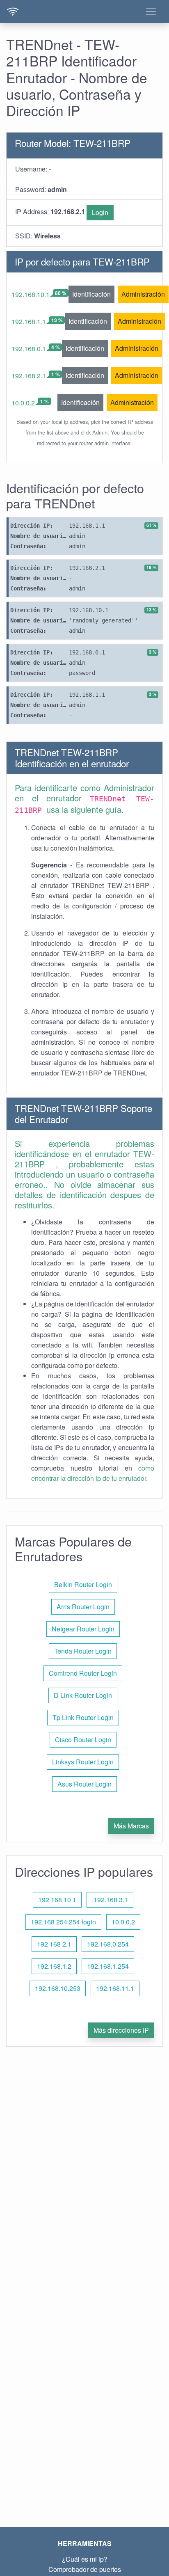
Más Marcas (131, 1826)
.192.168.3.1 (110, 1900)
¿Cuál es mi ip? (85, 2559)
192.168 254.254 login (63, 1922)
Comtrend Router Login (83, 1673)
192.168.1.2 (54, 1966)
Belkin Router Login (83, 1584)
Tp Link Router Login (83, 1717)
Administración (143, 294)
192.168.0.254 (108, 1944)
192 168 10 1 (57, 1900)
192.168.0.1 (29, 349)
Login (100, 212)
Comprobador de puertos (85, 2569)
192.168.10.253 (58, 1988)
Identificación (91, 294)
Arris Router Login (83, 1607)
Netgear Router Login (83, 1629)
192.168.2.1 (29, 376)
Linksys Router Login (83, 1762)
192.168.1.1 (29, 321)
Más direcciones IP (121, 2030)
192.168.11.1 (115, 1988)
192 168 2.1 (54, 1944)
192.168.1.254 (108, 1966)
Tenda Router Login (83, 1651)
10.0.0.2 (23, 403)
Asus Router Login (84, 1784)
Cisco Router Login (83, 1740)
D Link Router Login (83, 1695)
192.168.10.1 (31, 294)
